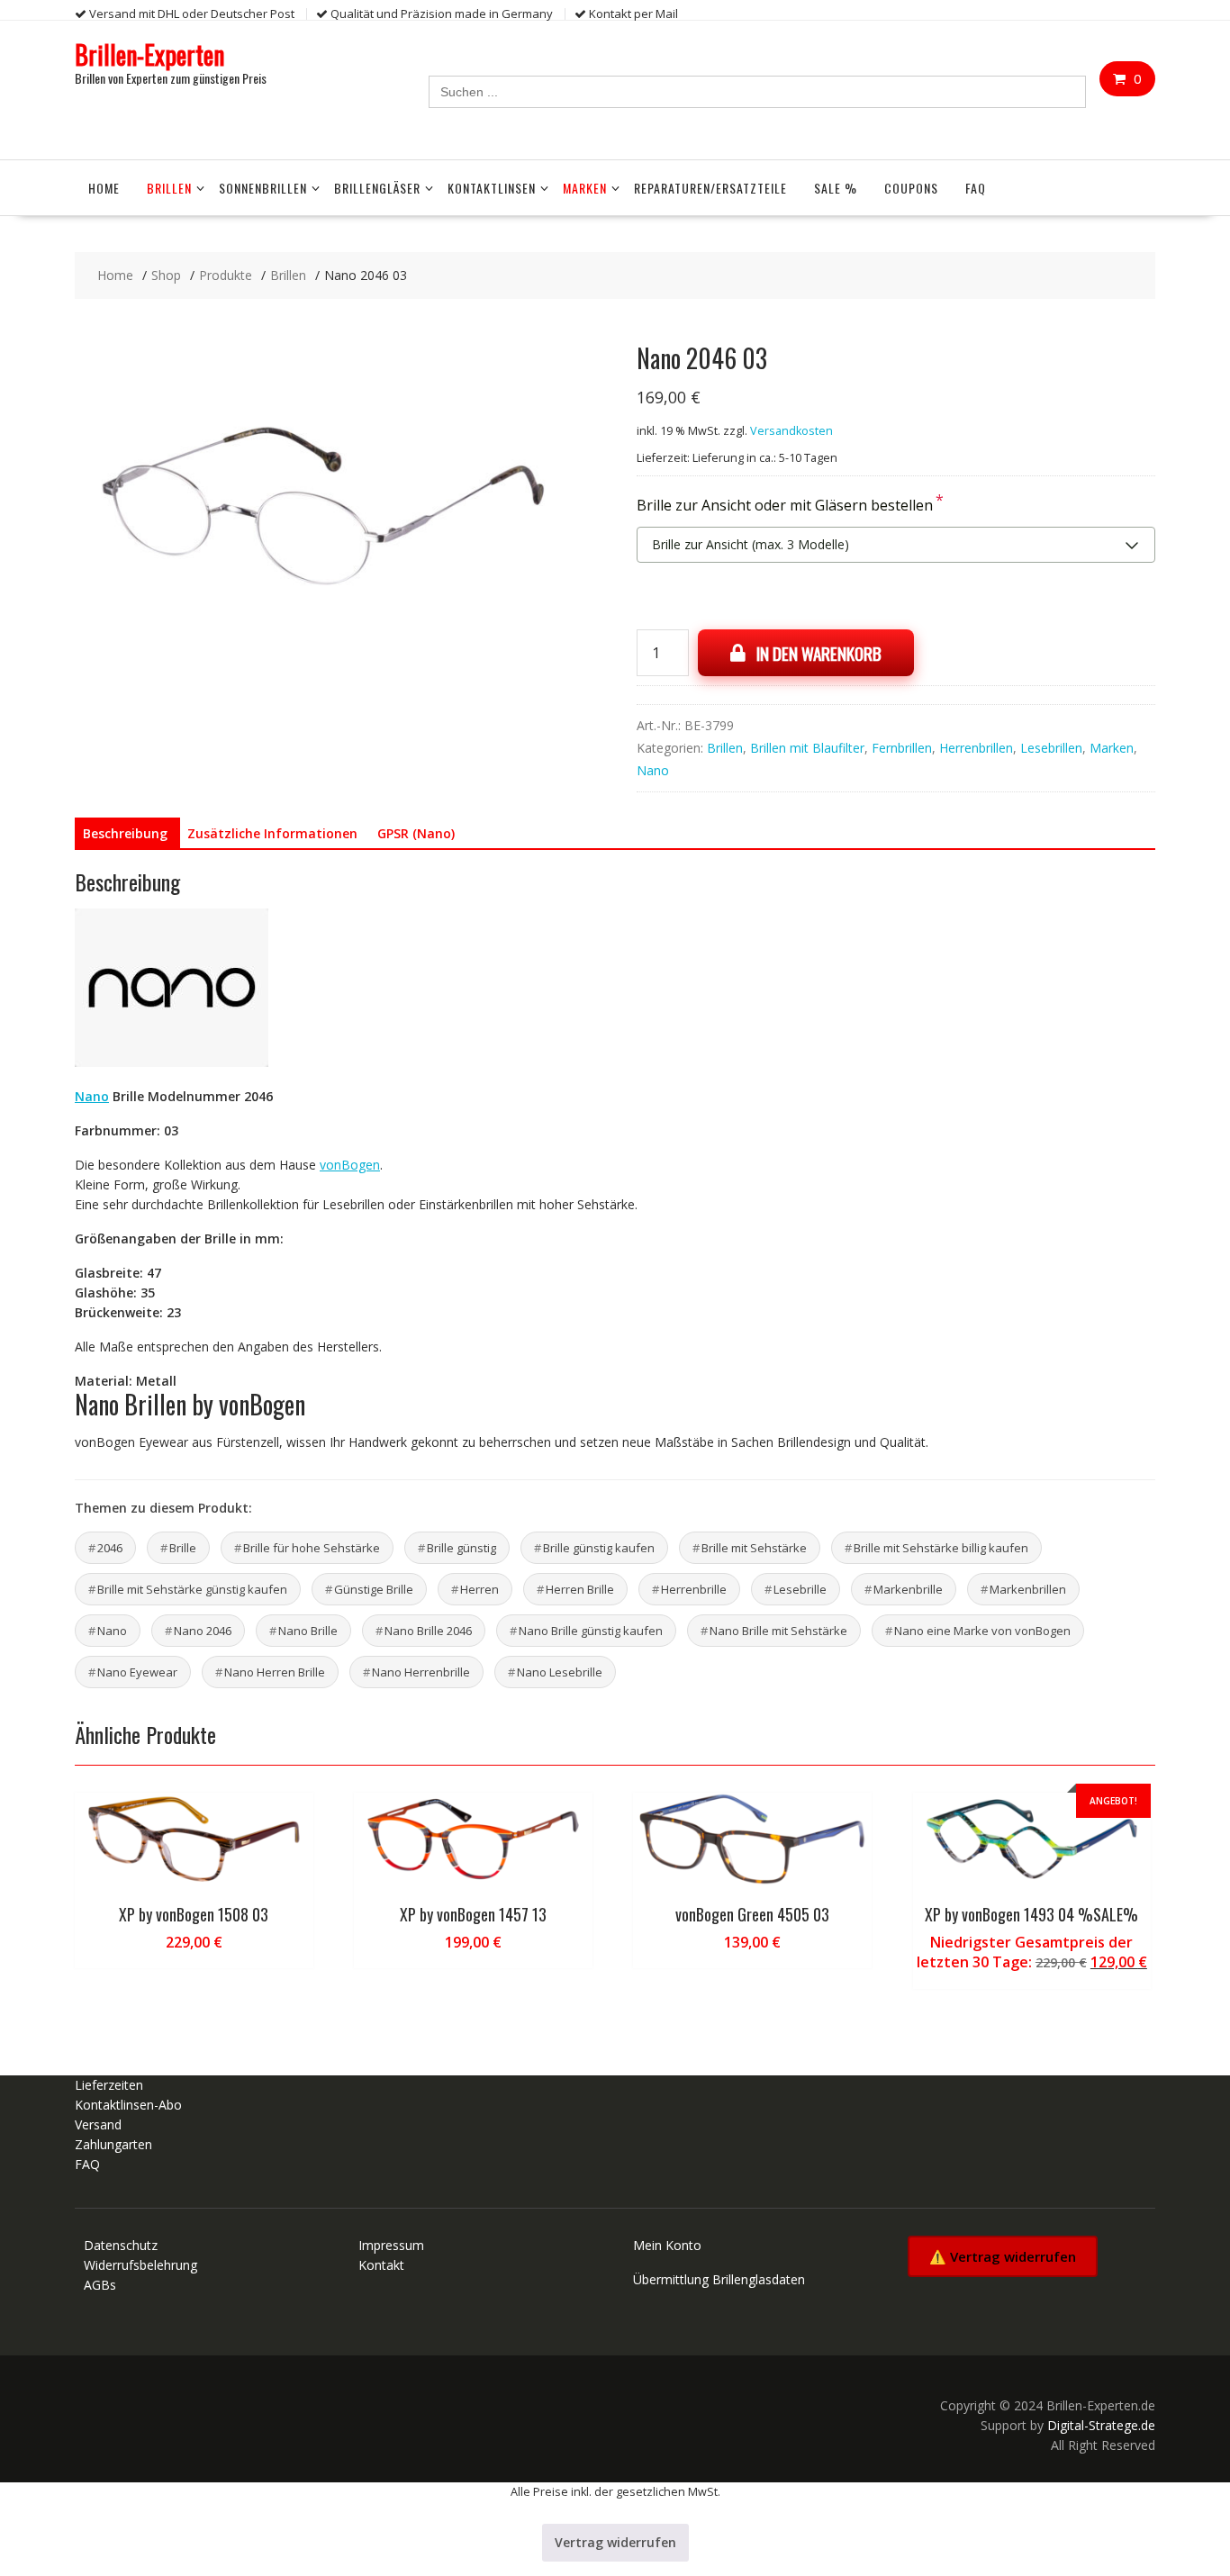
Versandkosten (791, 431)
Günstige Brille (374, 1589)
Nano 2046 (203, 1631)
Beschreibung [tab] (125, 833)
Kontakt (381, 2265)
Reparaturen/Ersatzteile (710, 188)
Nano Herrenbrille (421, 1672)
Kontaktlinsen (492, 188)
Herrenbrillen (976, 748)
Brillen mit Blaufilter (807, 748)
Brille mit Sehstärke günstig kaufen (192, 1589)
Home (104, 188)
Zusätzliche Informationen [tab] (272, 833)
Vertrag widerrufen (615, 2542)
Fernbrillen (902, 748)
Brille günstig (461, 1548)
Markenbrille (908, 1589)
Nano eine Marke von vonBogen (982, 1631)
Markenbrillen (1028, 1589)
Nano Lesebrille (560, 1672)
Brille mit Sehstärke (754, 1548)
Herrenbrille (694, 1589)
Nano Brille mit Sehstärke (778, 1631)
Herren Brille (580, 1589)
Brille (183, 1548)
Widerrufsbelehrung (140, 2265)
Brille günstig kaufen (599, 1548)
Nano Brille (308, 1631)
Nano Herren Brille (275, 1672)
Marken (585, 188)
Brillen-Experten (149, 54)
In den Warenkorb (819, 653)
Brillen (169, 188)
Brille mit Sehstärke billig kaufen (941, 1548)
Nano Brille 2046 (428, 1631)
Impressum (391, 2245)
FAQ (976, 188)
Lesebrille (800, 1589)
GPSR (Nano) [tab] (416, 833)
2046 (110, 1548)
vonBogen (350, 1165)
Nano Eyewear (137, 1672)
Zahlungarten (113, 2144)
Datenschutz (121, 2245)
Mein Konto (667, 2245)
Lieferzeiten (109, 2085)
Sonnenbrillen (263, 188)
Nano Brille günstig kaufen (591, 1631)
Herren (479, 1589)
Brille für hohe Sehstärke (312, 1548)
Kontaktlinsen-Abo (128, 2105)
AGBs (100, 2285)
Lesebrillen (1051, 748)
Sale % (836, 188)
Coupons (911, 188)
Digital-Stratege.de (1101, 2425)
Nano (653, 770)
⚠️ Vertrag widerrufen (1003, 2256)
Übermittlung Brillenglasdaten (719, 2279)
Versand (98, 2124)
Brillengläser (377, 188)
